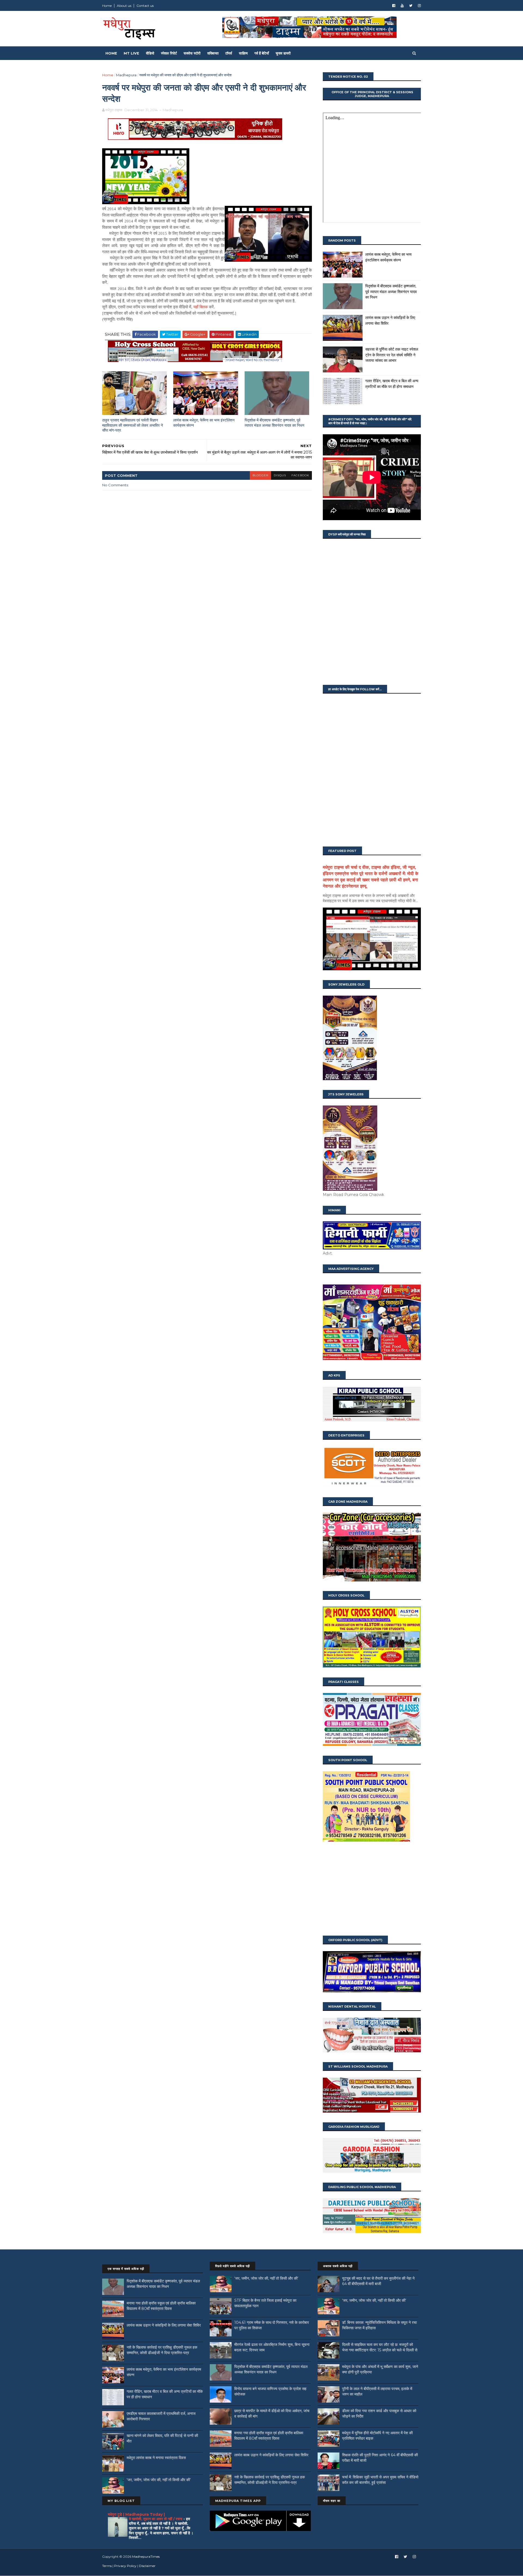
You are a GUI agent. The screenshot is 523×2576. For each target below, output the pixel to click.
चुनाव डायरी (283, 53)
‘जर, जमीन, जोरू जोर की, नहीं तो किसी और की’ (159, 2480)
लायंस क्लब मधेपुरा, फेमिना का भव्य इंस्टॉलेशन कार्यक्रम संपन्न (204, 423)
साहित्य (243, 53)
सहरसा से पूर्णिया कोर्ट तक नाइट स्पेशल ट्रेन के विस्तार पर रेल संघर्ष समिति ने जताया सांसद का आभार (392, 355)
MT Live (131, 53)
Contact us (145, 6)
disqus (280, 475)
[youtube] (402, 6)
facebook (300, 475)
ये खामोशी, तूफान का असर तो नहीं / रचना (156, 2519)
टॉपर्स (229, 53)
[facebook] (394, 6)
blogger (260, 475)
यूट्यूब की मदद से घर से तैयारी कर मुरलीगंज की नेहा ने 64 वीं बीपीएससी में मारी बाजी (378, 2281)
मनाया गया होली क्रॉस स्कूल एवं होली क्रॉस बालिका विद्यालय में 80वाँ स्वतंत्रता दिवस (161, 2306)
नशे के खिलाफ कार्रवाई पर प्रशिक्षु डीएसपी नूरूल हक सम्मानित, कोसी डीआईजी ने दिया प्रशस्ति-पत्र (162, 2350)
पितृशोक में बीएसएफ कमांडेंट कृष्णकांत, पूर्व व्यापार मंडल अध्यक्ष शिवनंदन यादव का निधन (274, 423)
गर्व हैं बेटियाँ (262, 53)
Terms (107, 2566)
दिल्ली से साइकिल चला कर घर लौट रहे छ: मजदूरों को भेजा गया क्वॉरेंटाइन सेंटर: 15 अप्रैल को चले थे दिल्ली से (380, 2347)
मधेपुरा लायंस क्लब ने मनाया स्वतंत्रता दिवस (156, 2458)
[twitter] (411, 6)
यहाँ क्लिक (201, 307)
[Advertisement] (372, 1889)
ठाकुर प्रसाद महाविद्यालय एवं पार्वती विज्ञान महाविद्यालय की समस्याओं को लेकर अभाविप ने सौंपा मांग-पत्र (133, 425)
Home (107, 6)
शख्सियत (213, 53)
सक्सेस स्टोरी (192, 53)
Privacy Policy (125, 2566)
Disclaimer (147, 2566)
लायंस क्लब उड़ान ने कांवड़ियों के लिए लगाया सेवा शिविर (164, 2325)
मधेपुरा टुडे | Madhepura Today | (136, 2514)
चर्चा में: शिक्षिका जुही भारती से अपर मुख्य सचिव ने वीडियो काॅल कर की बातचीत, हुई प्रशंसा (380, 2480)
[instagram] (419, 6)
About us (124, 6)
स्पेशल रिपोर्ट (169, 53)
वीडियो (150, 53)
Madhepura (126, 75)
